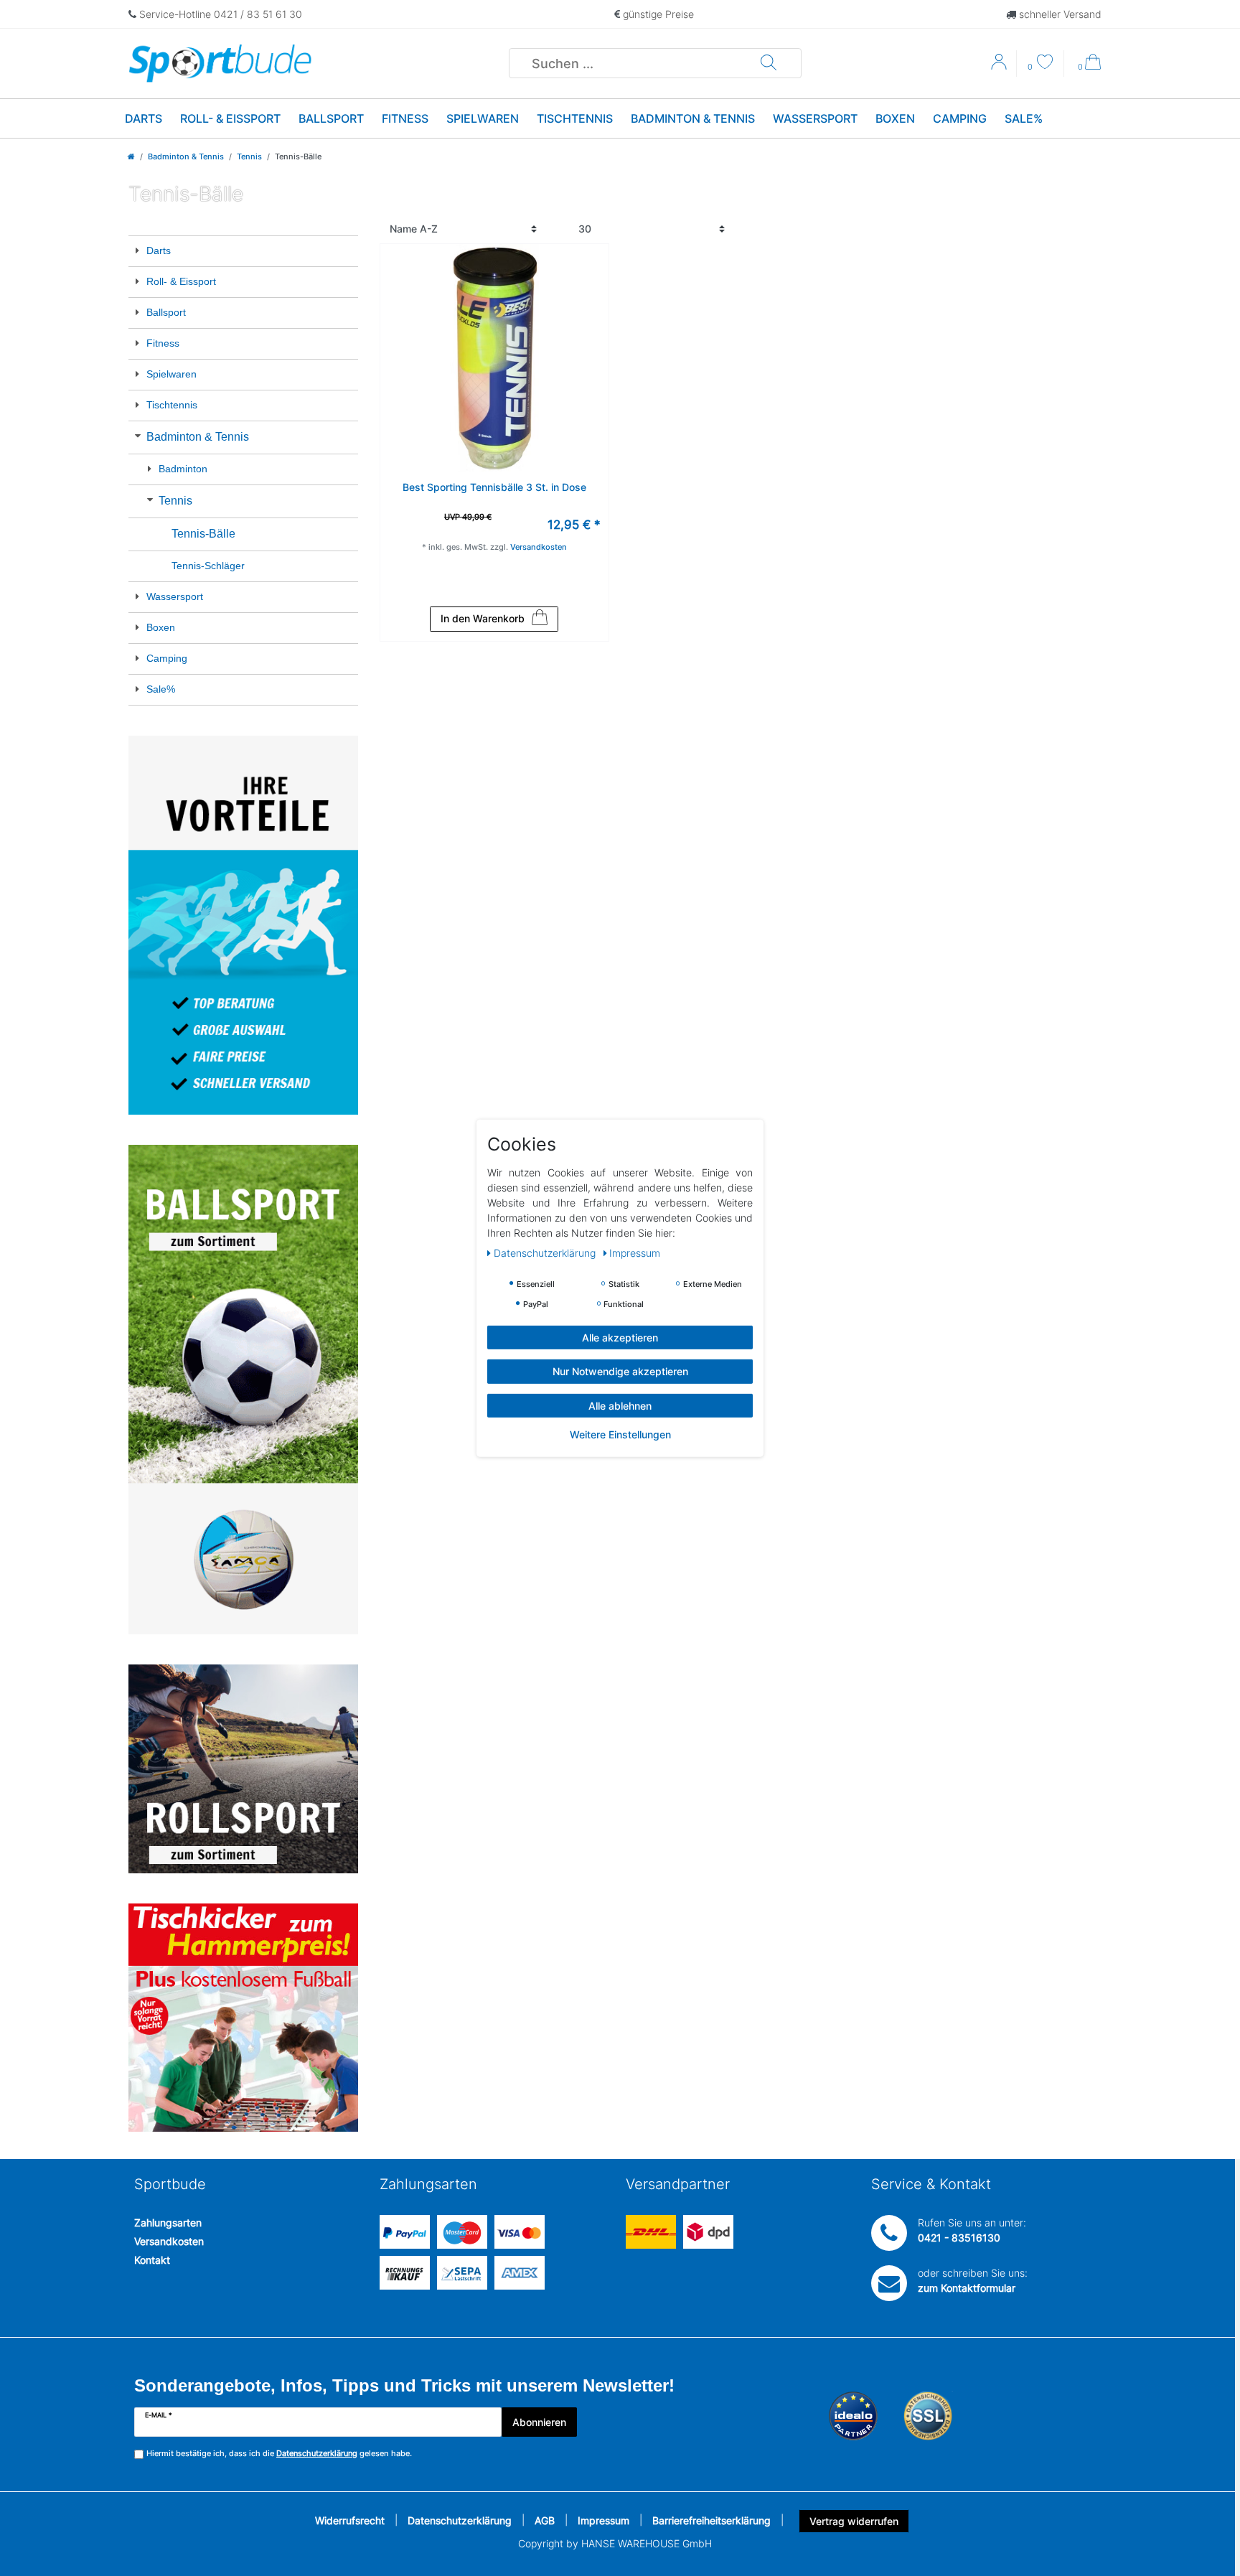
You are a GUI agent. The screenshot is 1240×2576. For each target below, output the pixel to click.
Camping (960, 118)
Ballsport (331, 118)
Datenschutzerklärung (460, 2520)
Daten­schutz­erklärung (546, 1252)
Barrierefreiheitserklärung (711, 2520)
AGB (545, 2520)
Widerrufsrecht (350, 2520)
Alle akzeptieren (620, 1337)
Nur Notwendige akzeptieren (620, 1371)
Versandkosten (169, 2241)
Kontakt (152, 2260)
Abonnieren (539, 2422)
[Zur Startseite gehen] (131, 156)
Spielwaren (483, 118)
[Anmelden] (1000, 67)
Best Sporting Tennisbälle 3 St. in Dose (494, 487)
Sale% (1024, 118)
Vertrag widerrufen (854, 2521)
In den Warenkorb (483, 618)
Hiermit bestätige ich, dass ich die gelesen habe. (279, 2453)
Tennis (249, 156)
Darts (144, 118)
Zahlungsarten (168, 2223)
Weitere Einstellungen (620, 1434)
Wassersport (815, 118)
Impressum (603, 2520)
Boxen (895, 118)
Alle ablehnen (620, 1405)
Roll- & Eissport (230, 118)
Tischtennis (575, 118)
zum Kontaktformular (967, 2288)
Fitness (405, 118)
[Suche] (769, 63)
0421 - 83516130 (959, 2238)
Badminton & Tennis (693, 118)
